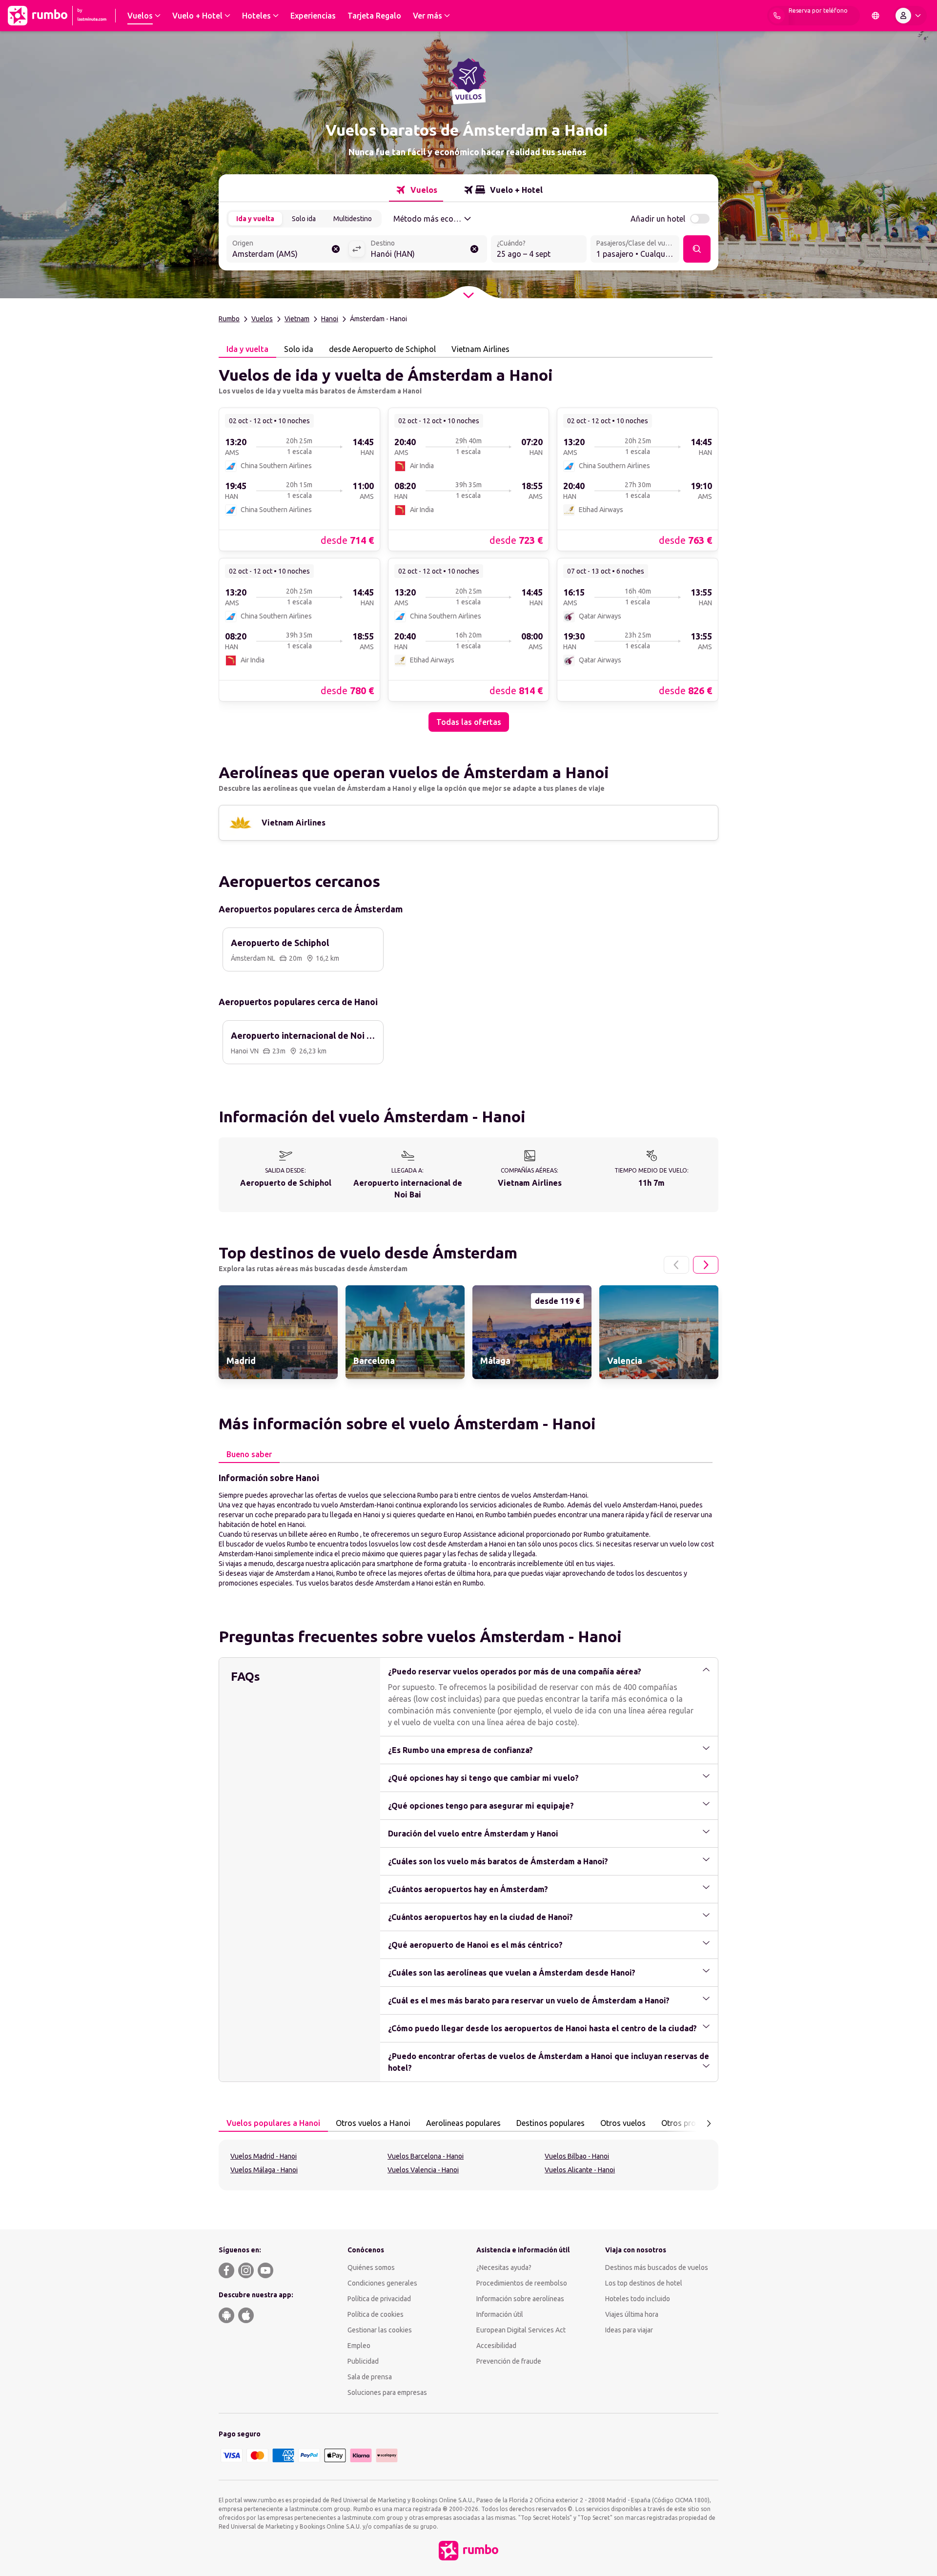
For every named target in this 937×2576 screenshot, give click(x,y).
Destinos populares (550, 2123)
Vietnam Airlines (480, 349)
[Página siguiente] (706, 1265)
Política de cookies (376, 2314)
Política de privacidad (379, 2299)
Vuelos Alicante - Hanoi (580, 2170)
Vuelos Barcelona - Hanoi (426, 2156)
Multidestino (353, 219)
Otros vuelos (623, 2123)
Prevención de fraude (509, 2361)
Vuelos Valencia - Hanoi (423, 2170)
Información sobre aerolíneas (520, 2299)
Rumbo (229, 319)
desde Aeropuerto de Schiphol (382, 349)
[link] (299, 479)
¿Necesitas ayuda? (504, 2267)
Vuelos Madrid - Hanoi (264, 2156)
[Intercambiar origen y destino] (357, 249)
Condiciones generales (382, 2283)
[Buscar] (697, 249)
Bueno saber (249, 1454)
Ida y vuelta (255, 219)
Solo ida (304, 219)
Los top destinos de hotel (644, 2283)
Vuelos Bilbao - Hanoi (577, 2156)
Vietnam (297, 319)
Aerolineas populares (463, 2123)
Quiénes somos (371, 2267)
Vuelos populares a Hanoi (273, 2123)
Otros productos (691, 2123)
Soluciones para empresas (387, 2392)
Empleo (359, 2346)
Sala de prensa (370, 2377)
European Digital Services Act (521, 2330)
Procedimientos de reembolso (522, 2283)
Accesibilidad (496, 2346)
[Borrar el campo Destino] (474, 249)
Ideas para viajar (629, 2330)
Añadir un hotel (658, 219)
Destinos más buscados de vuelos (657, 2267)
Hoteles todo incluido (638, 2299)
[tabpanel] (468, 545)
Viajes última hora (632, 2314)
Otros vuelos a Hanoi (373, 2123)
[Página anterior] (676, 1265)
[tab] (416, 190)
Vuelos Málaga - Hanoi (264, 2170)
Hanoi (330, 319)
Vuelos (262, 319)
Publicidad (363, 2361)
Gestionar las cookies (380, 2330)
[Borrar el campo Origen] (336, 249)
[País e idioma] (876, 16)
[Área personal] (910, 16)
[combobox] (287, 250)
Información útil (500, 2314)
